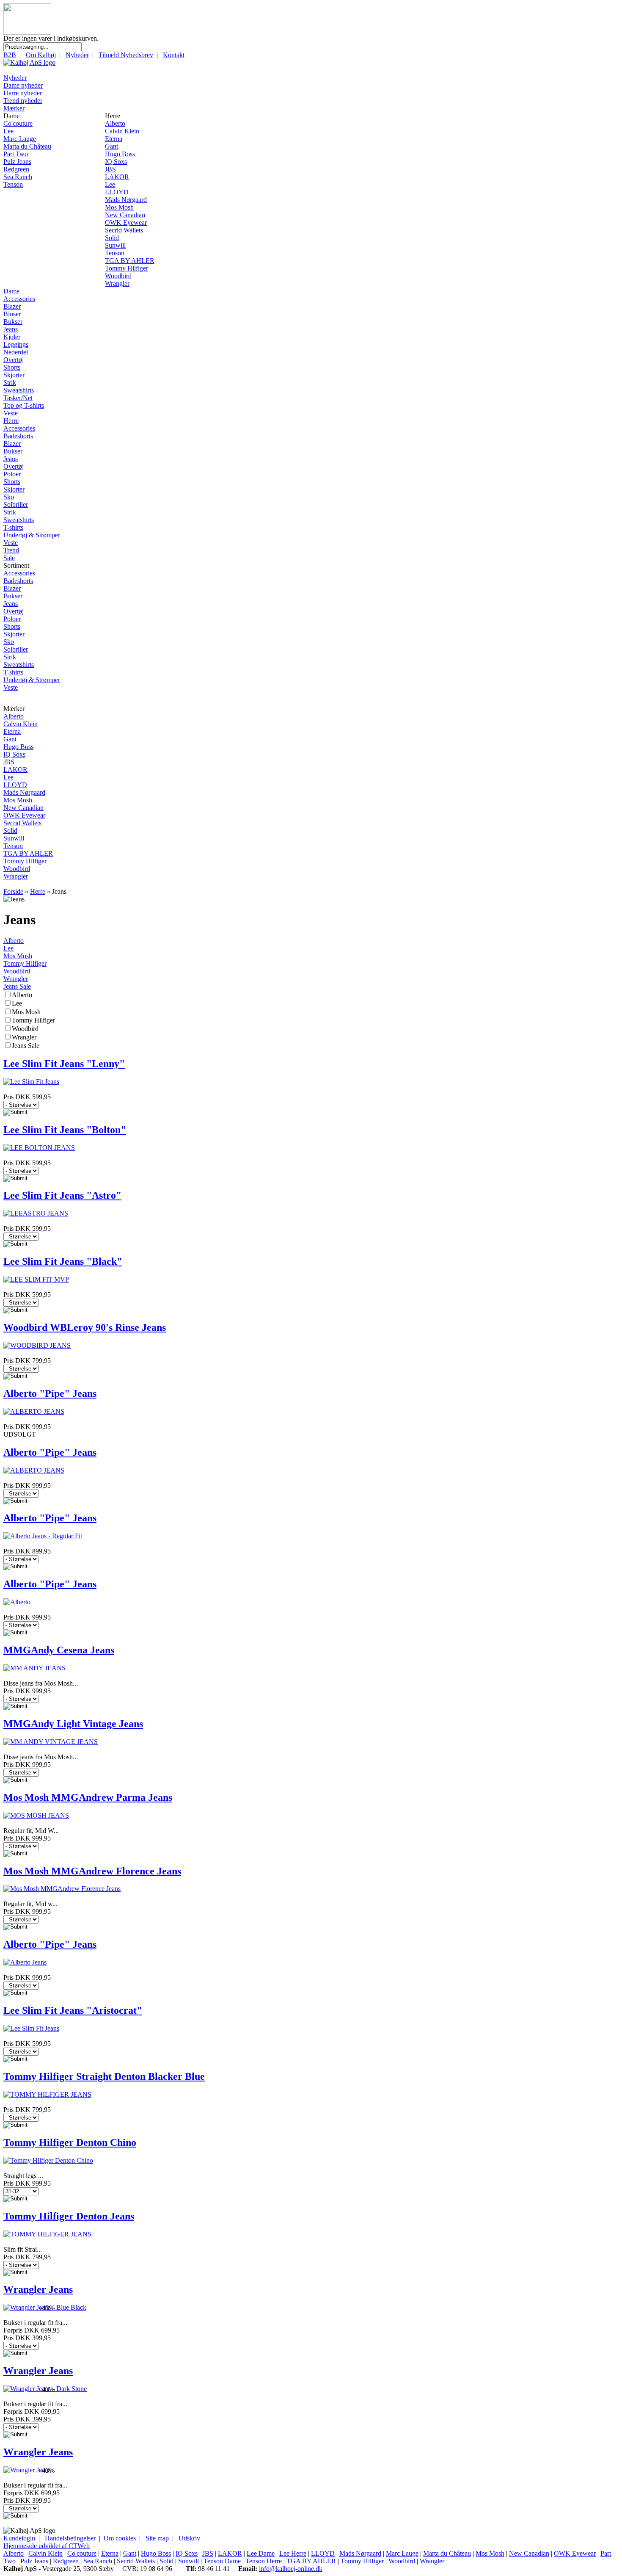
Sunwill (115, 245)
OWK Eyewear (126, 222)
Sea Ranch (18, 177)
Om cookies (120, 2538)
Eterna (114, 139)
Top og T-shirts (24, 405)
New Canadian (125, 215)
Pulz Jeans (17, 162)
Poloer (12, 474)
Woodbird (118, 276)
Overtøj (14, 360)
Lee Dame (261, 2553)
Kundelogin (19, 2538)
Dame (11, 291)
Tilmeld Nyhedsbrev (126, 55)
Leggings (16, 344)
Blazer (12, 306)
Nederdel (16, 352)
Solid (112, 238)
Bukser (13, 322)
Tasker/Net (18, 398)
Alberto (115, 123)
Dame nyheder (23, 85)
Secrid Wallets (124, 230)
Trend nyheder (23, 101)
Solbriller (16, 504)
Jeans (11, 329)
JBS (110, 169)
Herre (11, 421)
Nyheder (77, 55)
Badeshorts (18, 436)
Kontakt (174, 55)
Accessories (19, 299)
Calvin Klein (122, 131)
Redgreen (16, 169)
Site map (157, 2538)
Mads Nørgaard (126, 200)
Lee (8, 131)
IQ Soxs (116, 162)
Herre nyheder (23, 93)
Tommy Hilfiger (127, 268)
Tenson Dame (222, 2561)
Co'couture (18, 123)
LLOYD (117, 192)
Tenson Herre (264, 2561)
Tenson (13, 184)
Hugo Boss (120, 154)
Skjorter (14, 375)
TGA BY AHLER (130, 261)
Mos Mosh (119, 207)
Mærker (14, 108)
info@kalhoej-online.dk (291, 2569)
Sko (9, 497)
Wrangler (117, 283)
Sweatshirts (19, 390)
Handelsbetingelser (70, 2538)
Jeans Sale (17, 986)
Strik (10, 383)
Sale (9, 558)
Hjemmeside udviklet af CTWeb (47, 2546)
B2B (10, 55)
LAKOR (117, 177)
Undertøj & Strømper (32, 535)
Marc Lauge (20, 139)
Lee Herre (293, 2553)
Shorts (12, 367)
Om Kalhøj (41, 55)
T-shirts (13, 527)
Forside (13, 891)
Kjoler (12, 337)
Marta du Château (27, 146)
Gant (111, 146)
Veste (11, 413)
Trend (11, 550)
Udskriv (189, 2538)
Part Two (16, 154)
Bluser (12, 314)
